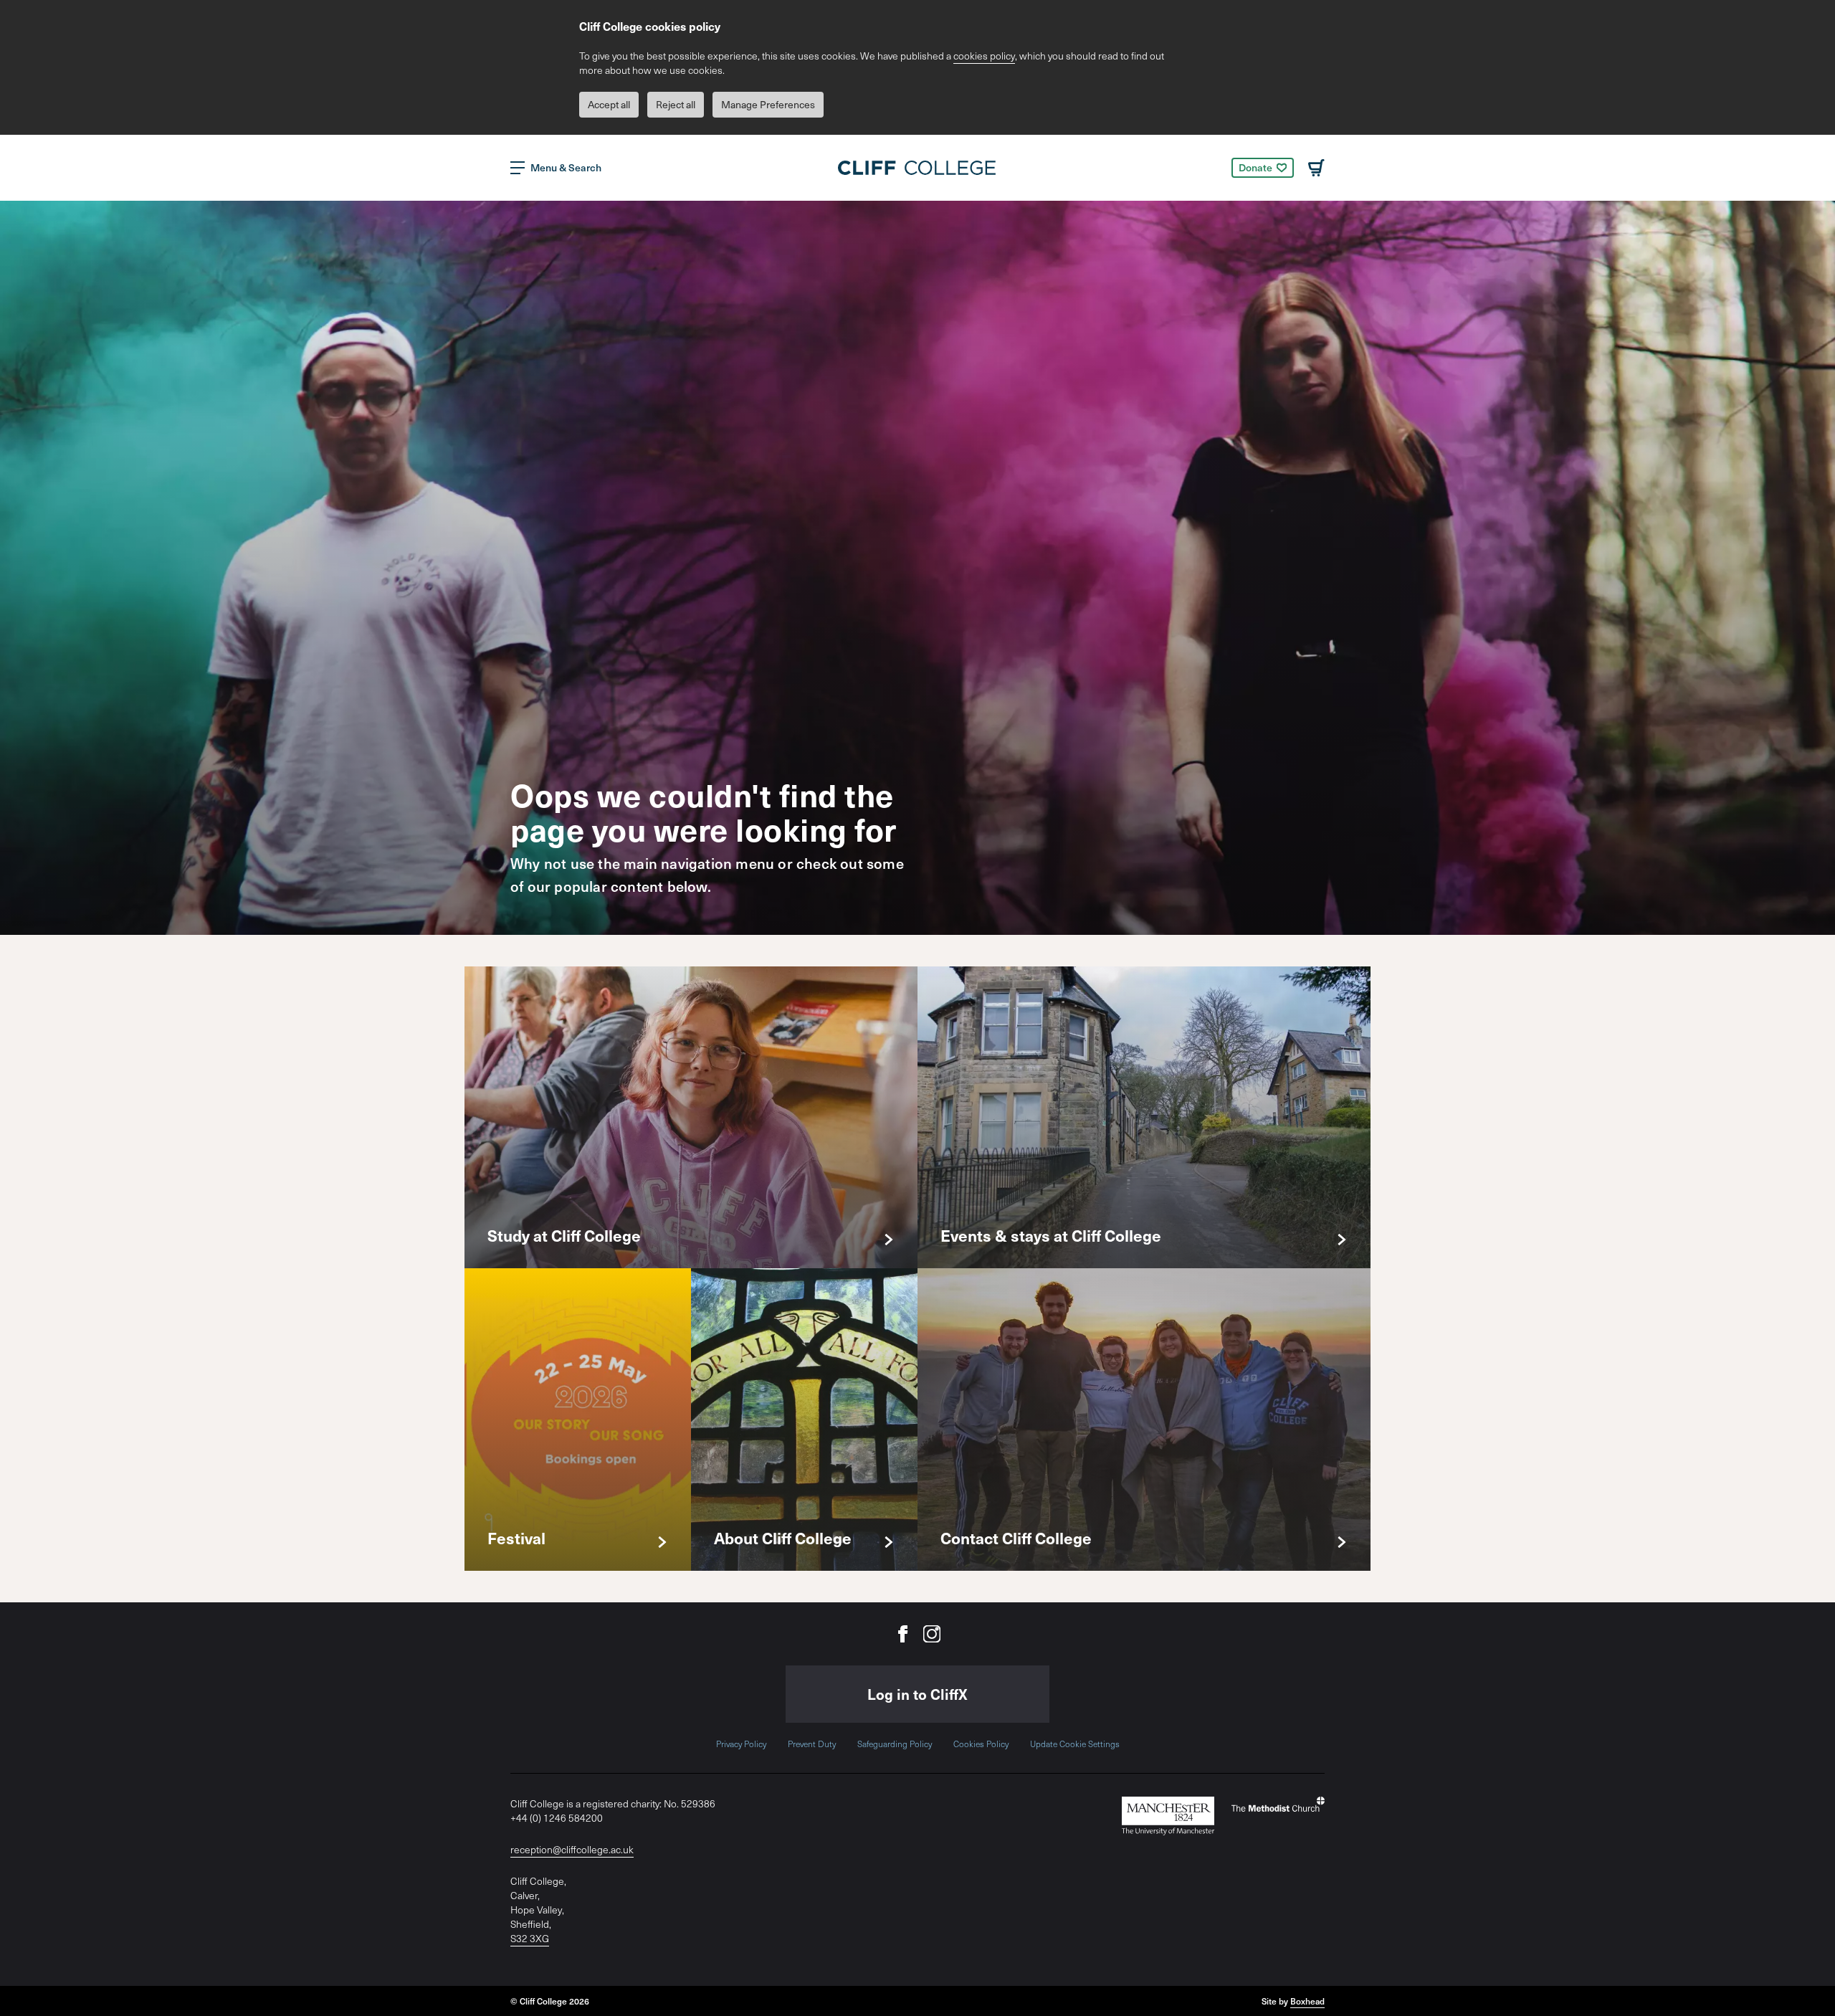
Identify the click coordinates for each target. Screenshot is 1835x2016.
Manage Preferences (768, 104)
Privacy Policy (741, 1744)
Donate (1255, 167)
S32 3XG (530, 1938)
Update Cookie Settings (1075, 1744)
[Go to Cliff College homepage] (917, 168)
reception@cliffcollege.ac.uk (572, 1849)
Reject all (676, 104)
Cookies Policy (981, 1744)
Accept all (609, 104)
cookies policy (984, 56)
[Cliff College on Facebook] (903, 1634)
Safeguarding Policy (895, 1744)
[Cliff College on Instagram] (932, 1634)
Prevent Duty (812, 1744)
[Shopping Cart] (1316, 168)
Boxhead (1307, 2001)
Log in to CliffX (917, 1694)
